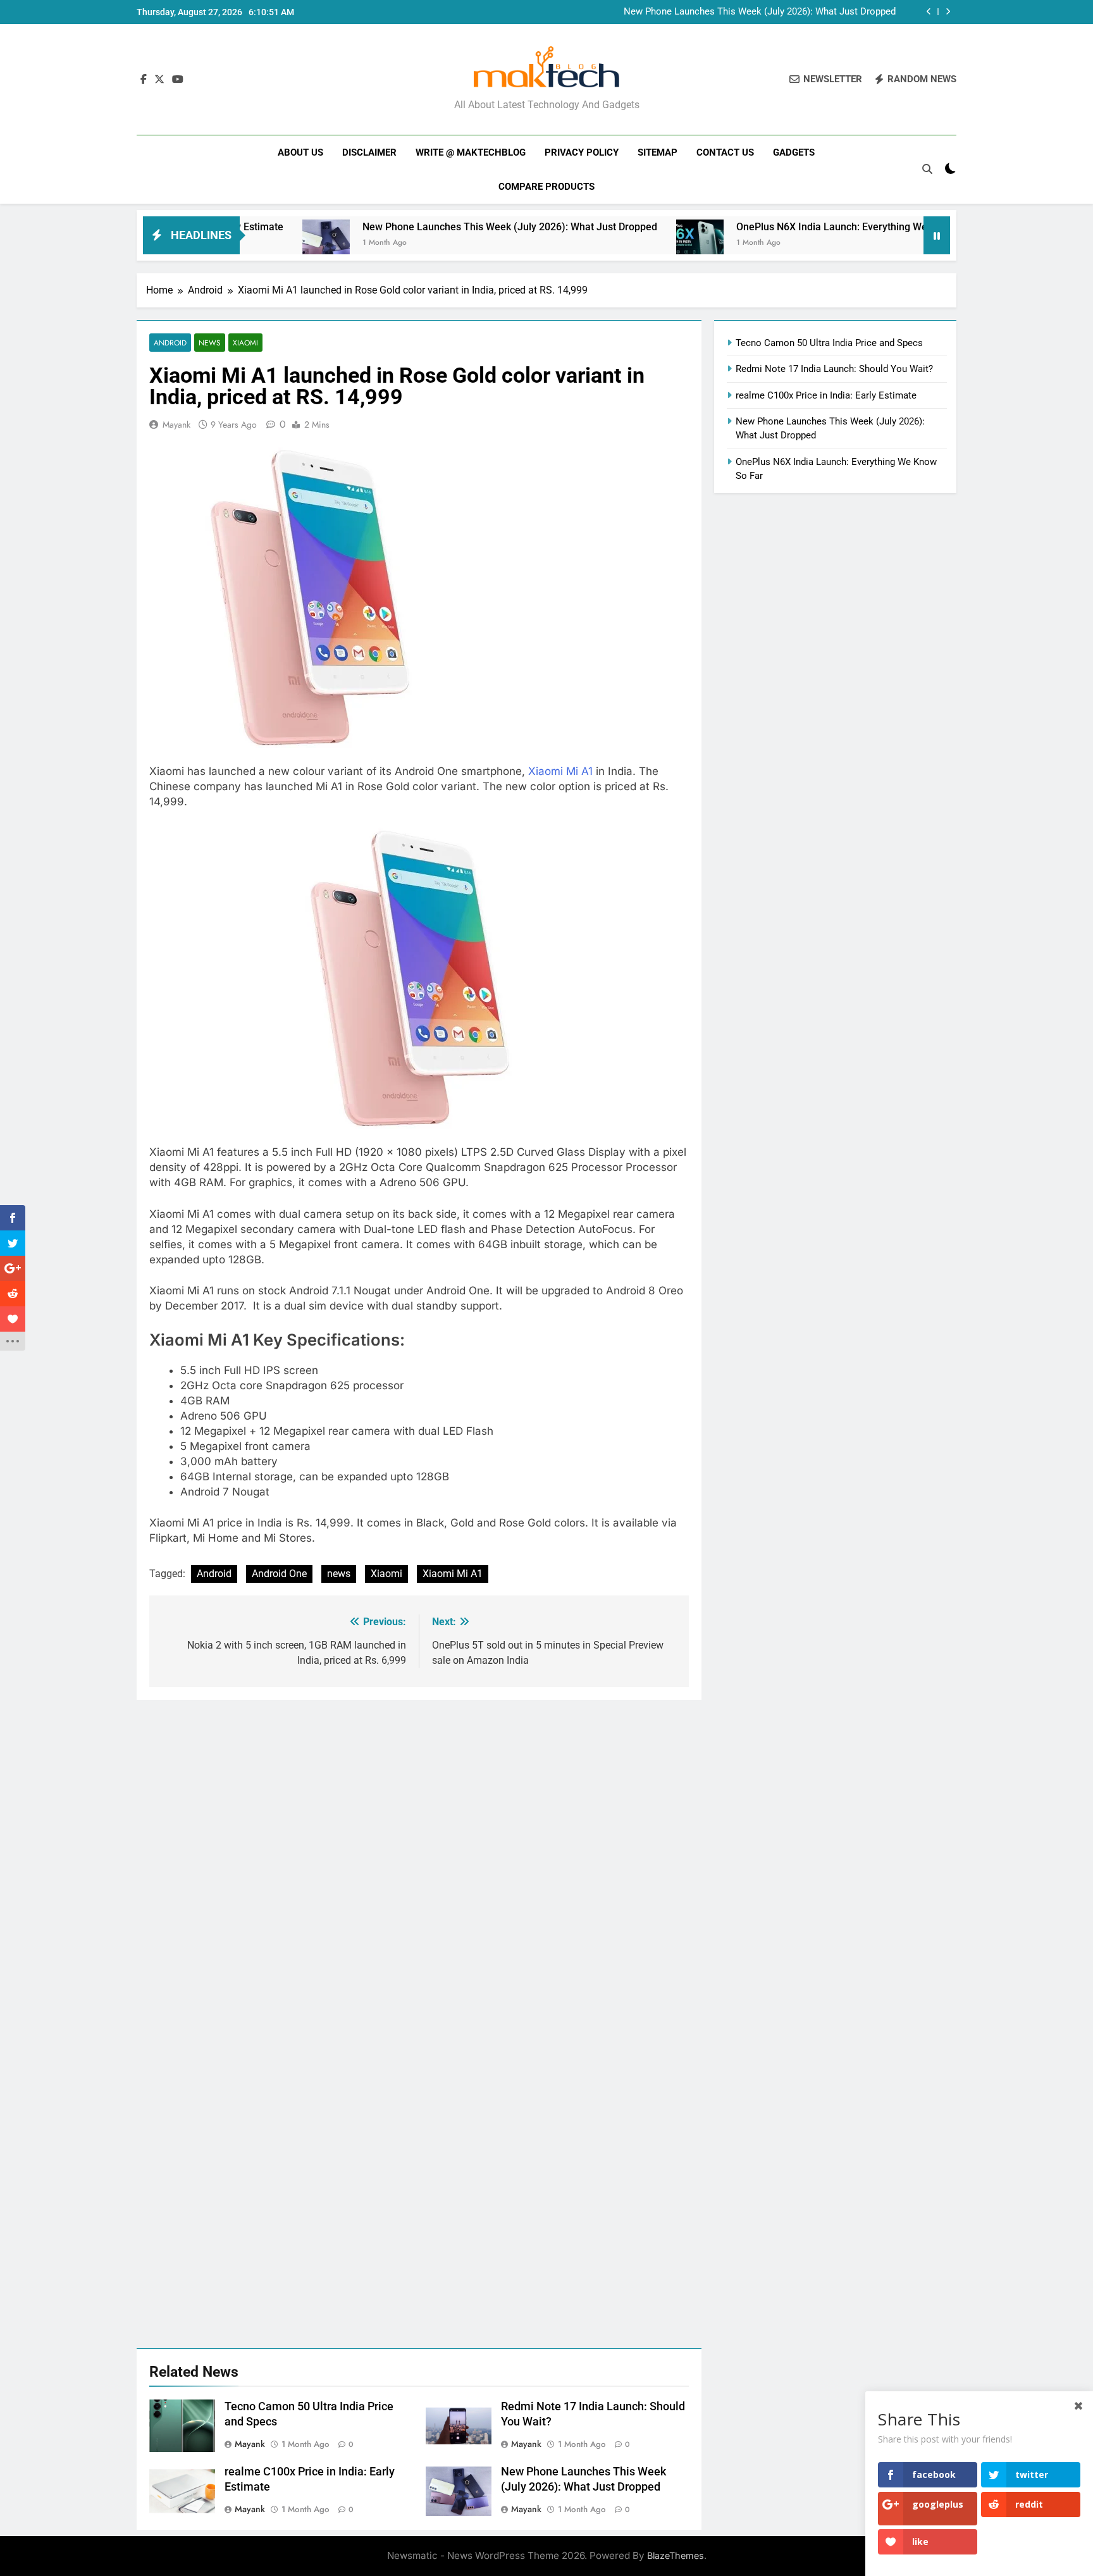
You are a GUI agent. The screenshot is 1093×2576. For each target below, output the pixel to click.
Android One (279, 1574)
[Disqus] (419, 1858)
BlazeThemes (676, 2555)
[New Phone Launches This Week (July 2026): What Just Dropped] (255, 243)
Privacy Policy (582, 152)
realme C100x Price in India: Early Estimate (826, 395)
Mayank (176, 424)
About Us (300, 152)
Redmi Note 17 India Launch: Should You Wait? (834, 369)
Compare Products (546, 187)
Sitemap (658, 152)
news (339, 1574)
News (210, 343)
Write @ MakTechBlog (471, 152)
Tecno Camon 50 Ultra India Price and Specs (829, 343)
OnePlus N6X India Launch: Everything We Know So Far (790, 227)
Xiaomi (245, 343)
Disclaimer (369, 152)
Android (170, 343)
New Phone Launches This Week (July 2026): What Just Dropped (760, 12)
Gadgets (794, 152)
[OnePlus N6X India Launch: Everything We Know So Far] (628, 243)
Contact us (725, 152)
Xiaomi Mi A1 (560, 771)
